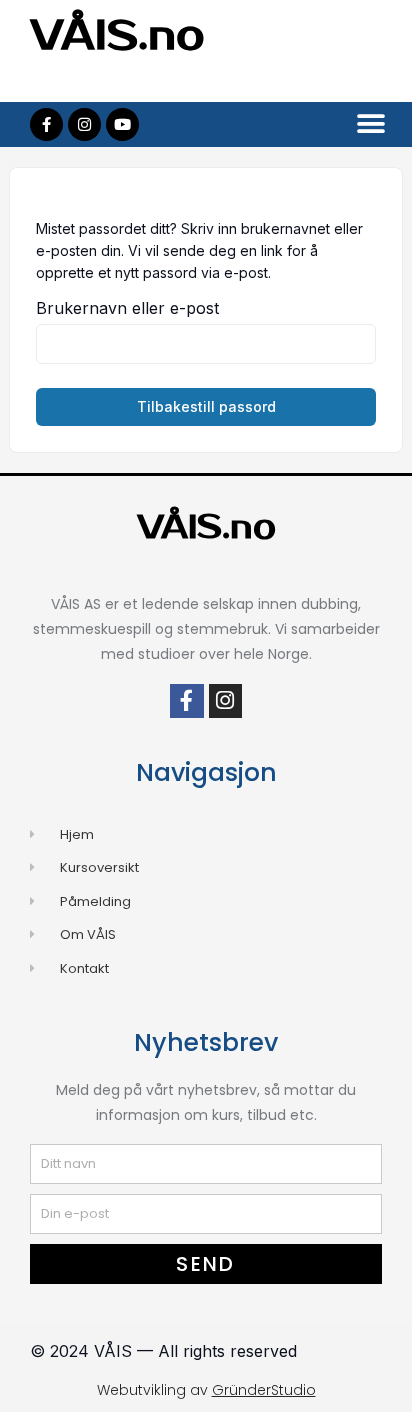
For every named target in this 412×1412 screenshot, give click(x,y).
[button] (370, 124)
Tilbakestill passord (206, 406)
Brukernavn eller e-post (127, 308)
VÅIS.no (117, 36)
